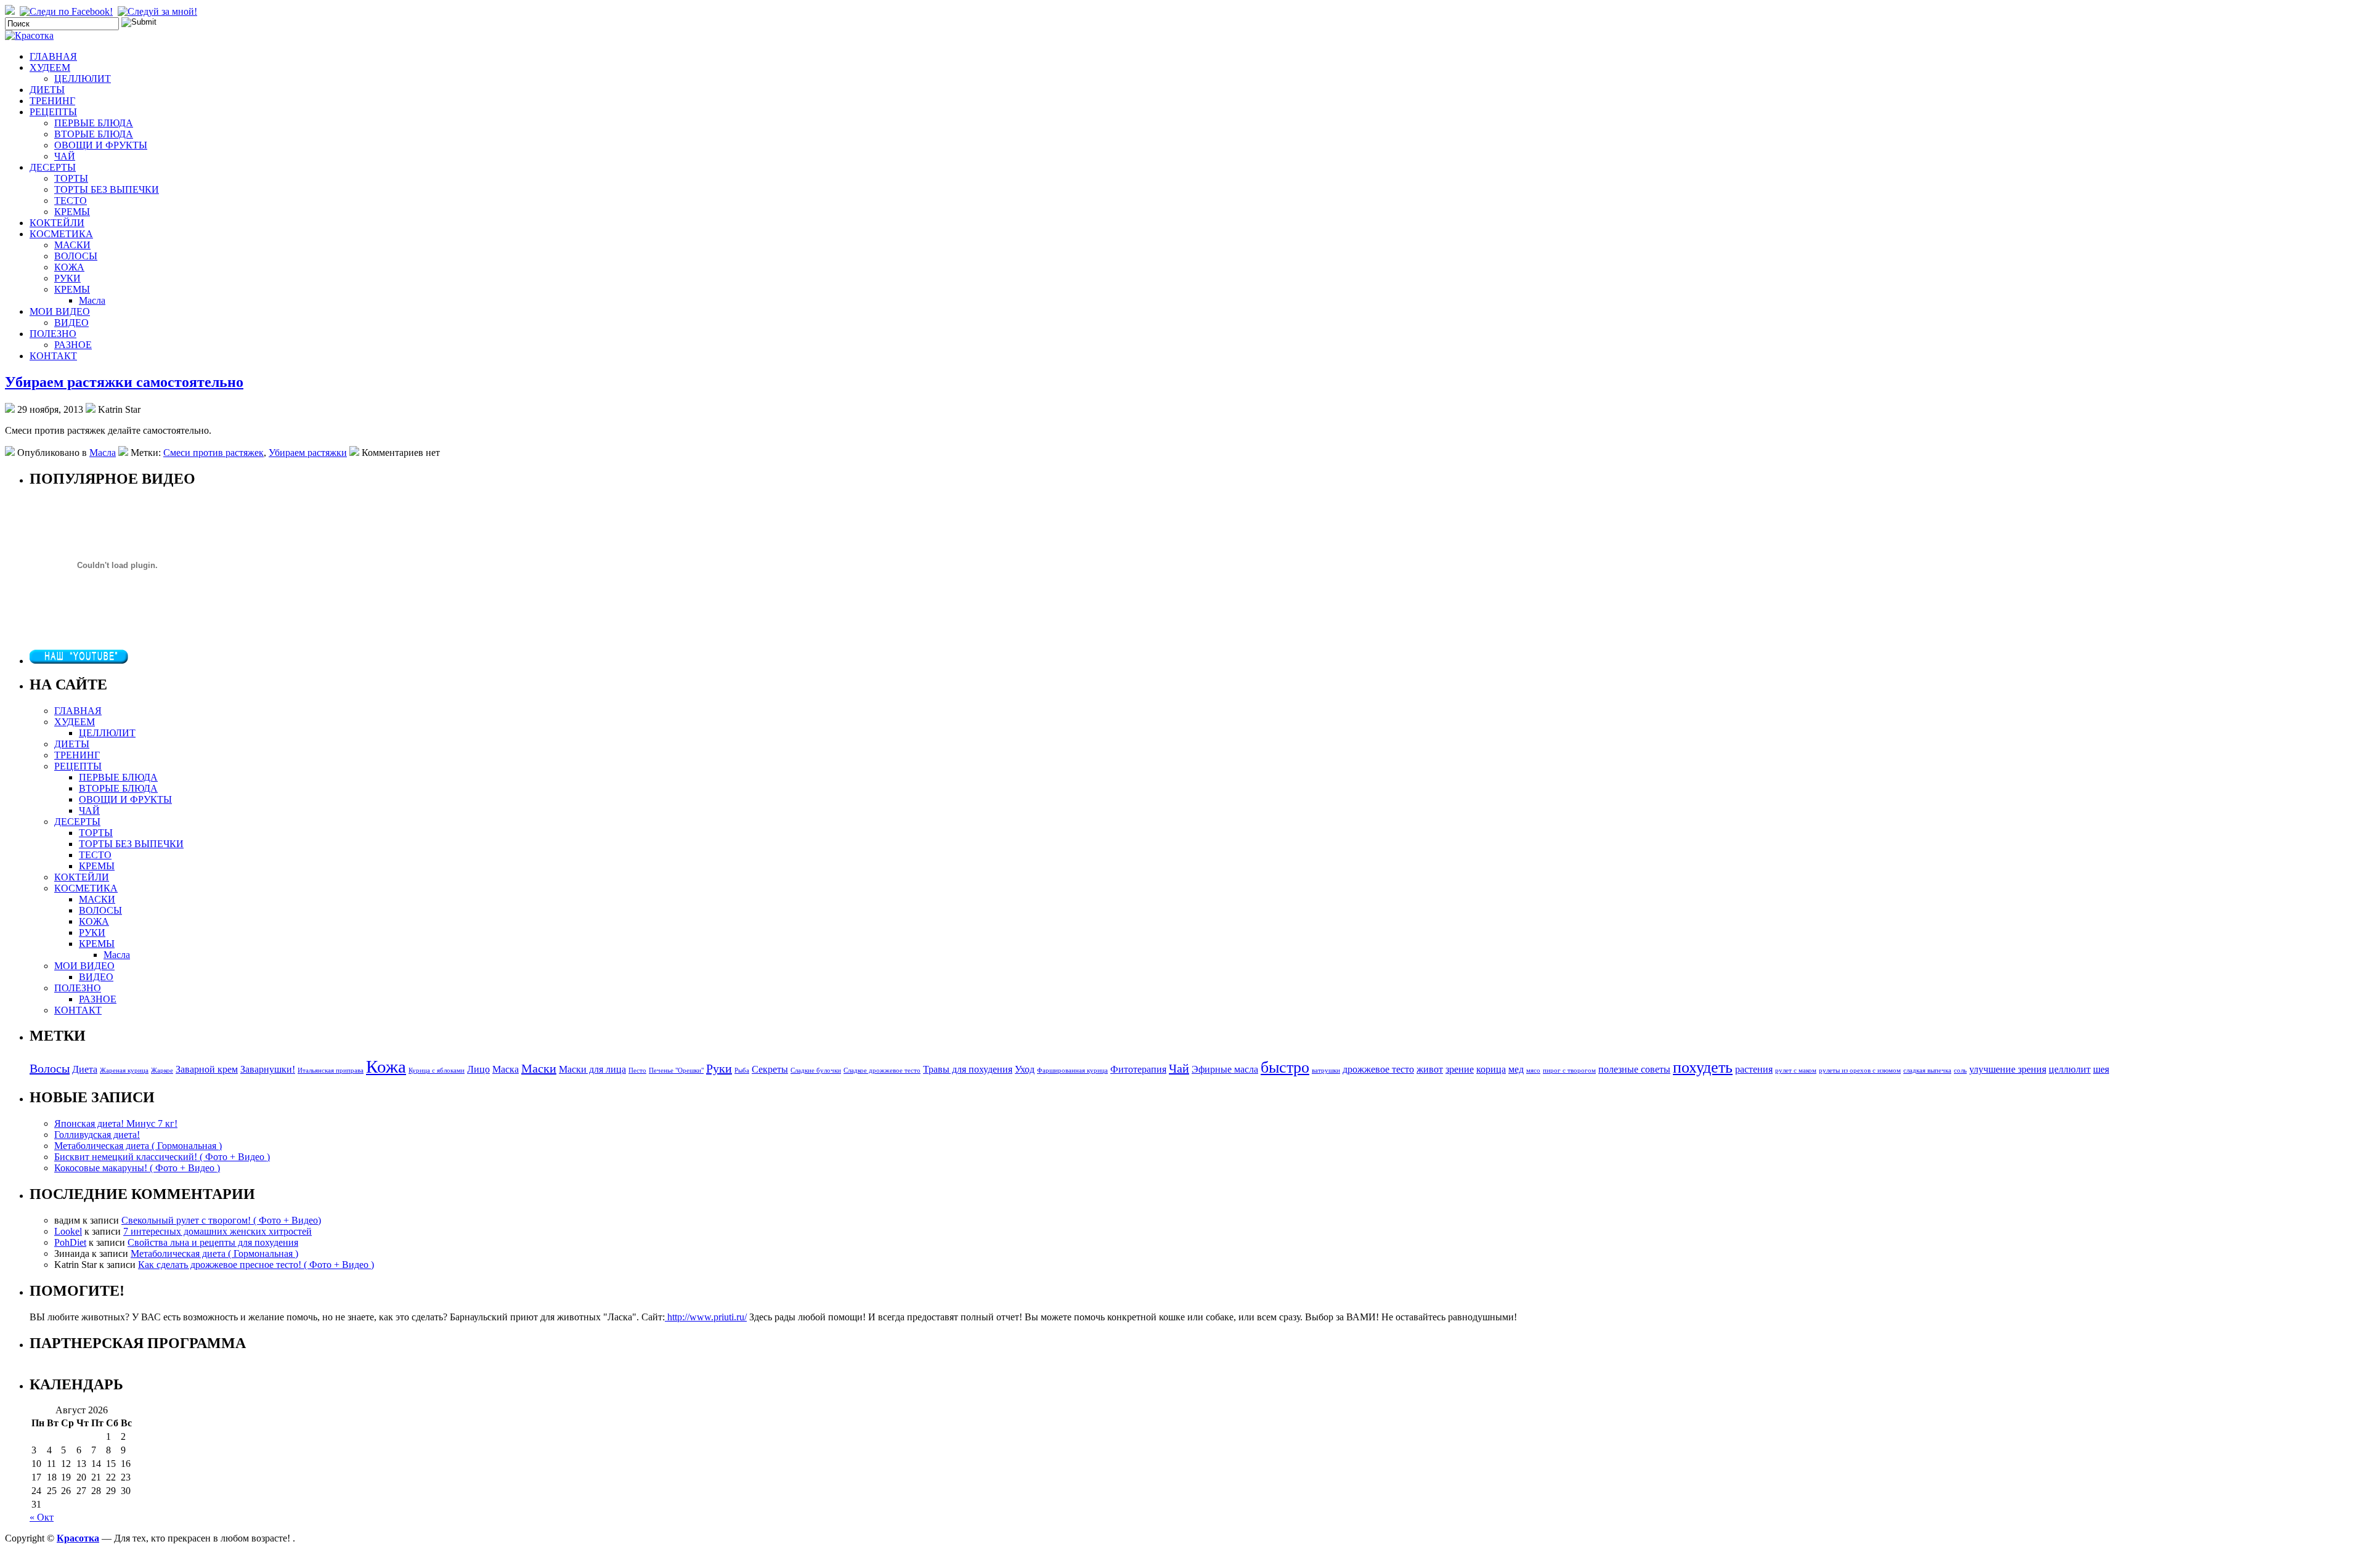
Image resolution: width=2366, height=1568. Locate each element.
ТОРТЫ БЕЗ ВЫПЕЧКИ (107, 189)
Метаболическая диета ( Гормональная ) (138, 1146)
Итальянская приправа (331, 1070)
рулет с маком (1796, 1070)
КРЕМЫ (72, 212)
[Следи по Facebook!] (67, 11)
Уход (1025, 1070)
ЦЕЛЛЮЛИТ (83, 79)
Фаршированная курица (1072, 1070)
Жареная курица (124, 1070)
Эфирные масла (1225, 1070)
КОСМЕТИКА (61, 234)
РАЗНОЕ (73, 345)
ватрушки (1326, 1070)
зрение (1460, 1070)
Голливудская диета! (97, 1135)
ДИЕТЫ (47, 90)
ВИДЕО (71, 323)
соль (1960, 1070)
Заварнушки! (268, 1070)
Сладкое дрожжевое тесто (882, 1070)
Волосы (50, 1068)
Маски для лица (592, 1070)
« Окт (42, 1517)
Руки (719, 1068)
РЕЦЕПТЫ (53, 112)
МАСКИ (72, 245)
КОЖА (69, 267)
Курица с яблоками (437, 1070)
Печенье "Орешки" (676, 1070)
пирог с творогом (1569, 1070)
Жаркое (162, 1070)
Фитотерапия (1138, 1070)
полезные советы (1634, 1070)
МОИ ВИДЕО (60, 311)
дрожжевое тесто (1378, 1070)
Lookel (68, 1231)
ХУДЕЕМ (50, 67)
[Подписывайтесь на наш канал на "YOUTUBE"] (79, 661)
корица (1491, 1070)
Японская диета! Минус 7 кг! (116, 1123)
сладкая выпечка (1927, 1070)
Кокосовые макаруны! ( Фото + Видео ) (137, 1168)
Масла (92, 300)
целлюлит (2070, 1070)
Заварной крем (207, 1070)
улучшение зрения (2008, 1070)
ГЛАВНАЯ (53, 56)
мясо (1533, 1070)
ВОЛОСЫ (76, 256)
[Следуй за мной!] (159, 11)
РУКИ (67, 278)
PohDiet (70, 1242)
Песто (637, 1070)
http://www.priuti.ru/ (706, 1317)
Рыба (742, 1070)
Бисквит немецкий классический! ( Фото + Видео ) (162, 1157)
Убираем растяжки (308, 453)
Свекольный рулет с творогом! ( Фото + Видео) (221, 1220)
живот (1430, 1070)
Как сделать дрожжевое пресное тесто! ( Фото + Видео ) (256, 1265)
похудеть (1703, 1067)
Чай (1179, 1068)
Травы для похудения (968, 1070)
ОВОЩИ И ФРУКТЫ (101, 145)
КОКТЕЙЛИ (57, 223)
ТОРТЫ (71, 178)
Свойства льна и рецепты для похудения (213, 1242)
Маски (539, 1068)
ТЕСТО (71, 201)
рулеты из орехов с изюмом (1860, 1070)
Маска (506, 1070)
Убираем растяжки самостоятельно (124, 382)
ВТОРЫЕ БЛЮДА (94, 134)
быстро (1285, 1067)
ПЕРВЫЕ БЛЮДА (94, 123)
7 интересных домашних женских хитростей (217, 1231)
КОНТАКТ (53, 356)
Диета (85, 1070)
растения (1754, 1070)
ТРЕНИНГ (52, 101)
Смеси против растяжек (213, 453)
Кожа (386, 1066)
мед (1516, 1070)
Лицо (478, 1070)
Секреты (770, 1070)
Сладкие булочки (816, 1070)
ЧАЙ (65, 156)
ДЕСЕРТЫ (53, 167)
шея (2101, 1070)
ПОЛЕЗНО (53, 334)
